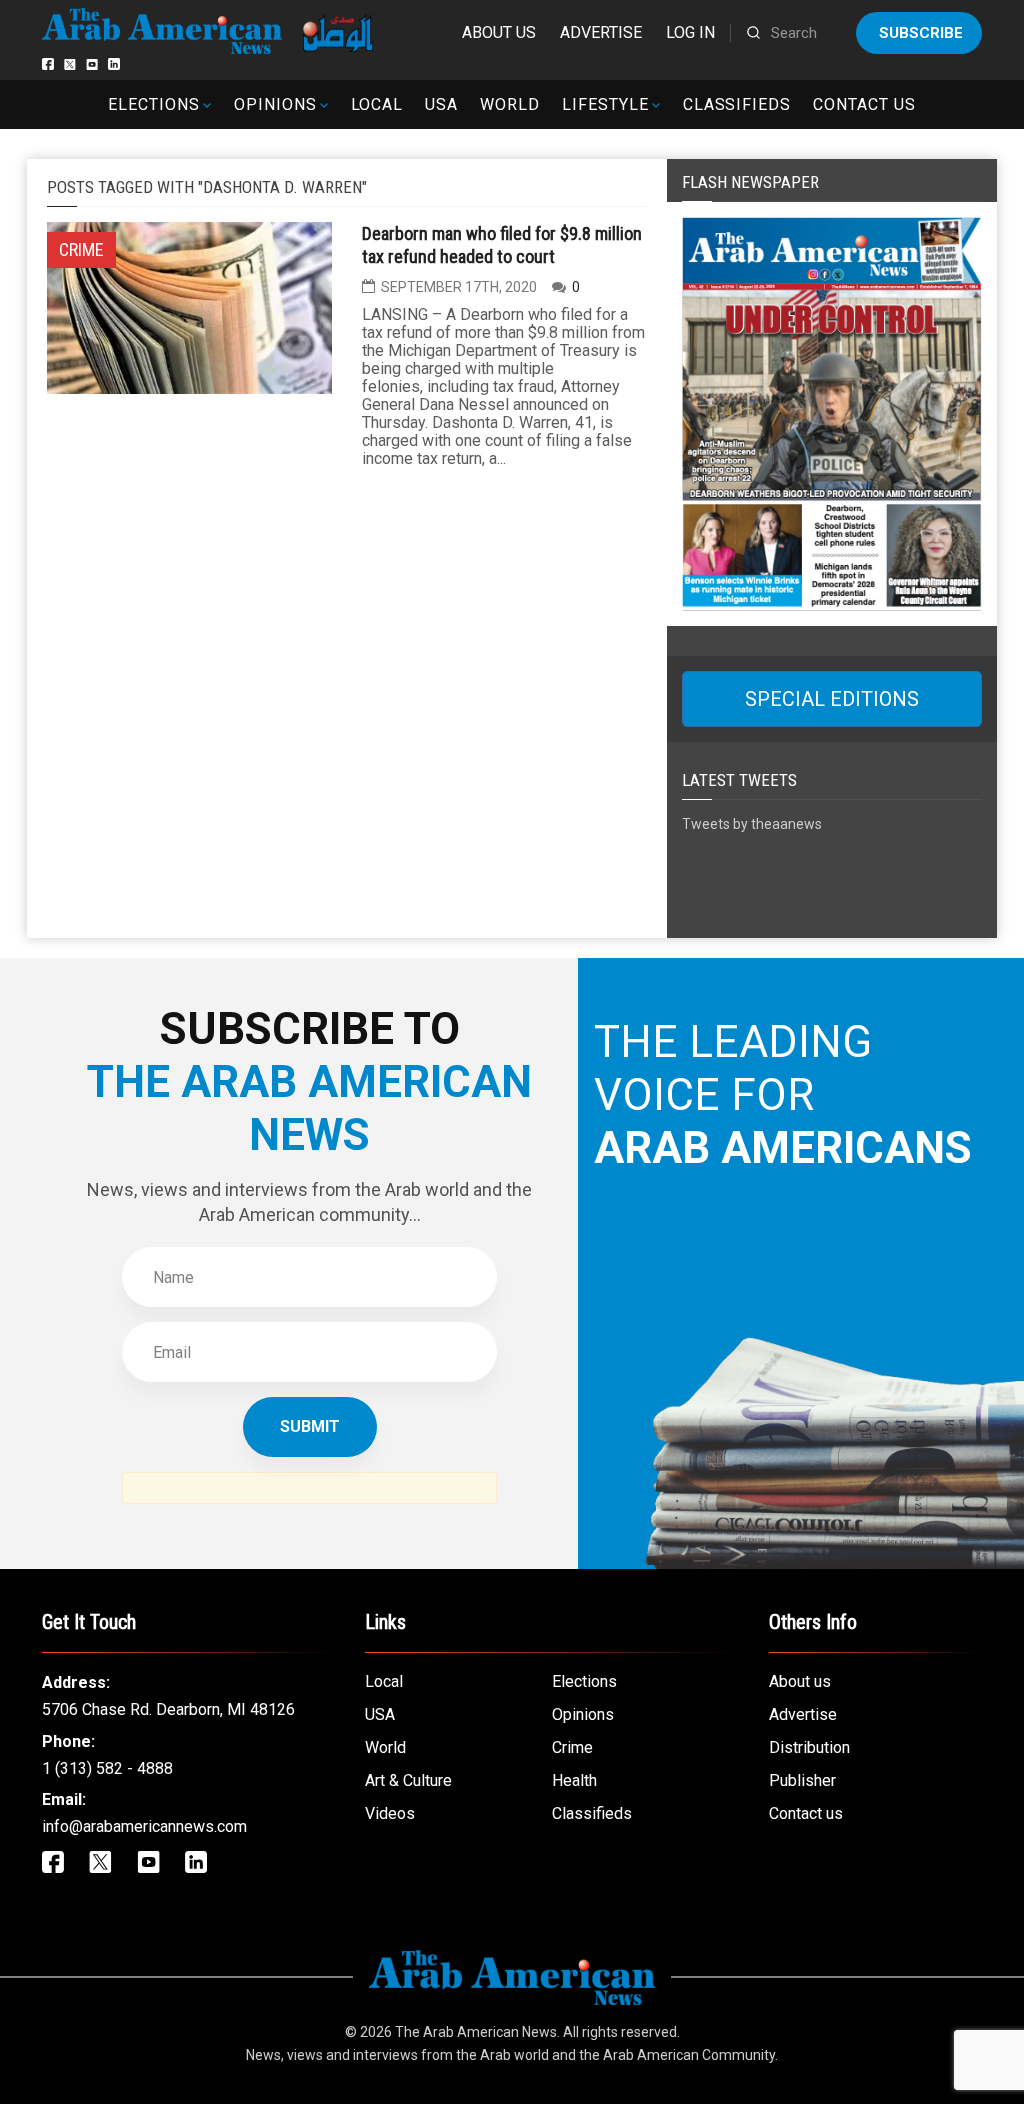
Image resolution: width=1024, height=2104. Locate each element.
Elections (154, 104)
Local (377, 104)
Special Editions (832, 699)
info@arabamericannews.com (144, 1826)
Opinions (275, 104)
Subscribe (921, 33)
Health (574, 1780)
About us (499, 32)
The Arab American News (476, 2032)
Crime (572, 1747)
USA (441, 104)
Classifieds (737, 104)
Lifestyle (605, 104)
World (510, 104)
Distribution (809, 1747)
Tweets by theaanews (752, 824)
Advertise (601, 32)
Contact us (864, 104)
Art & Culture (408, 1780)
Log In (690, 32)
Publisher (802, 1780)
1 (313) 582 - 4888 (107, 1768)
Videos (390, 1813)
